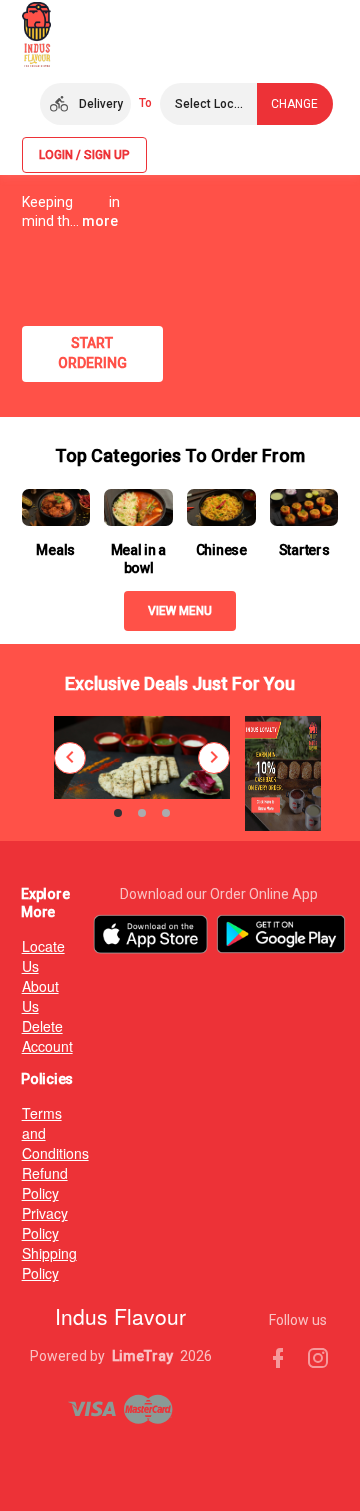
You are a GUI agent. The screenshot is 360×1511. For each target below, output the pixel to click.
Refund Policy (30, 1183)
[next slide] (214, 758)
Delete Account (30, 1036)
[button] (85, 104)
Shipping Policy (30, 1263)
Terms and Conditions (30, 1133)
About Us (30, 996)
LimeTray (142, 1356)
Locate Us (30, 956)
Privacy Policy (30, 1223)
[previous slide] (70, 758)
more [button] (100, 221)
